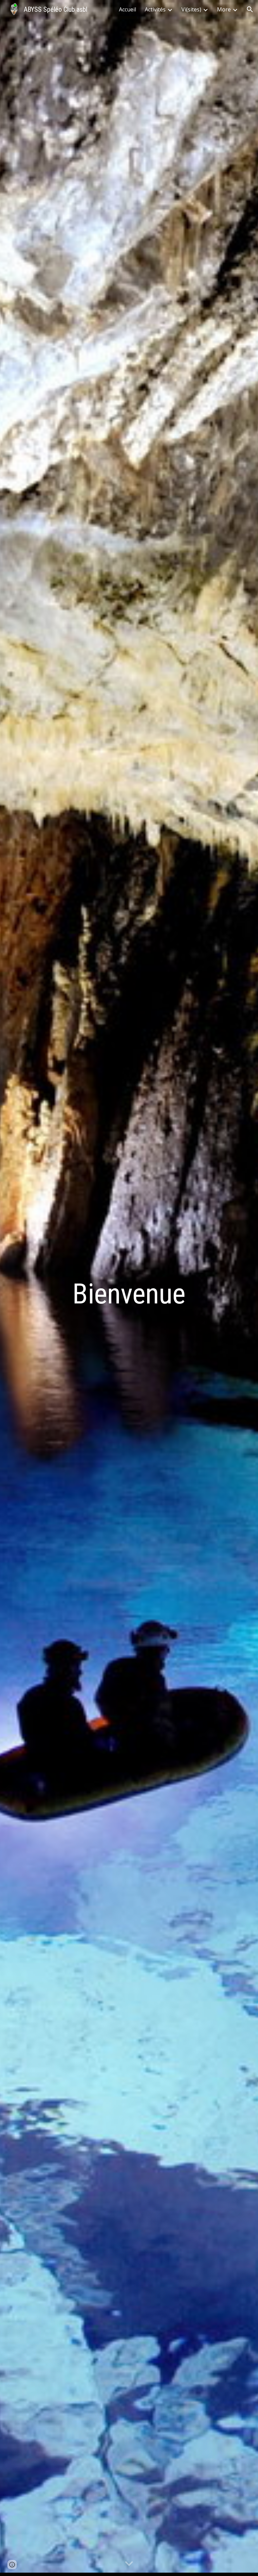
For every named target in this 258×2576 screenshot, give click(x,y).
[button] (250, 9)
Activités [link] (155, 9)
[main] (129, 1288)
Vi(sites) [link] (191, 9)
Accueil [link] (127, 9)
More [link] (224, 9)
